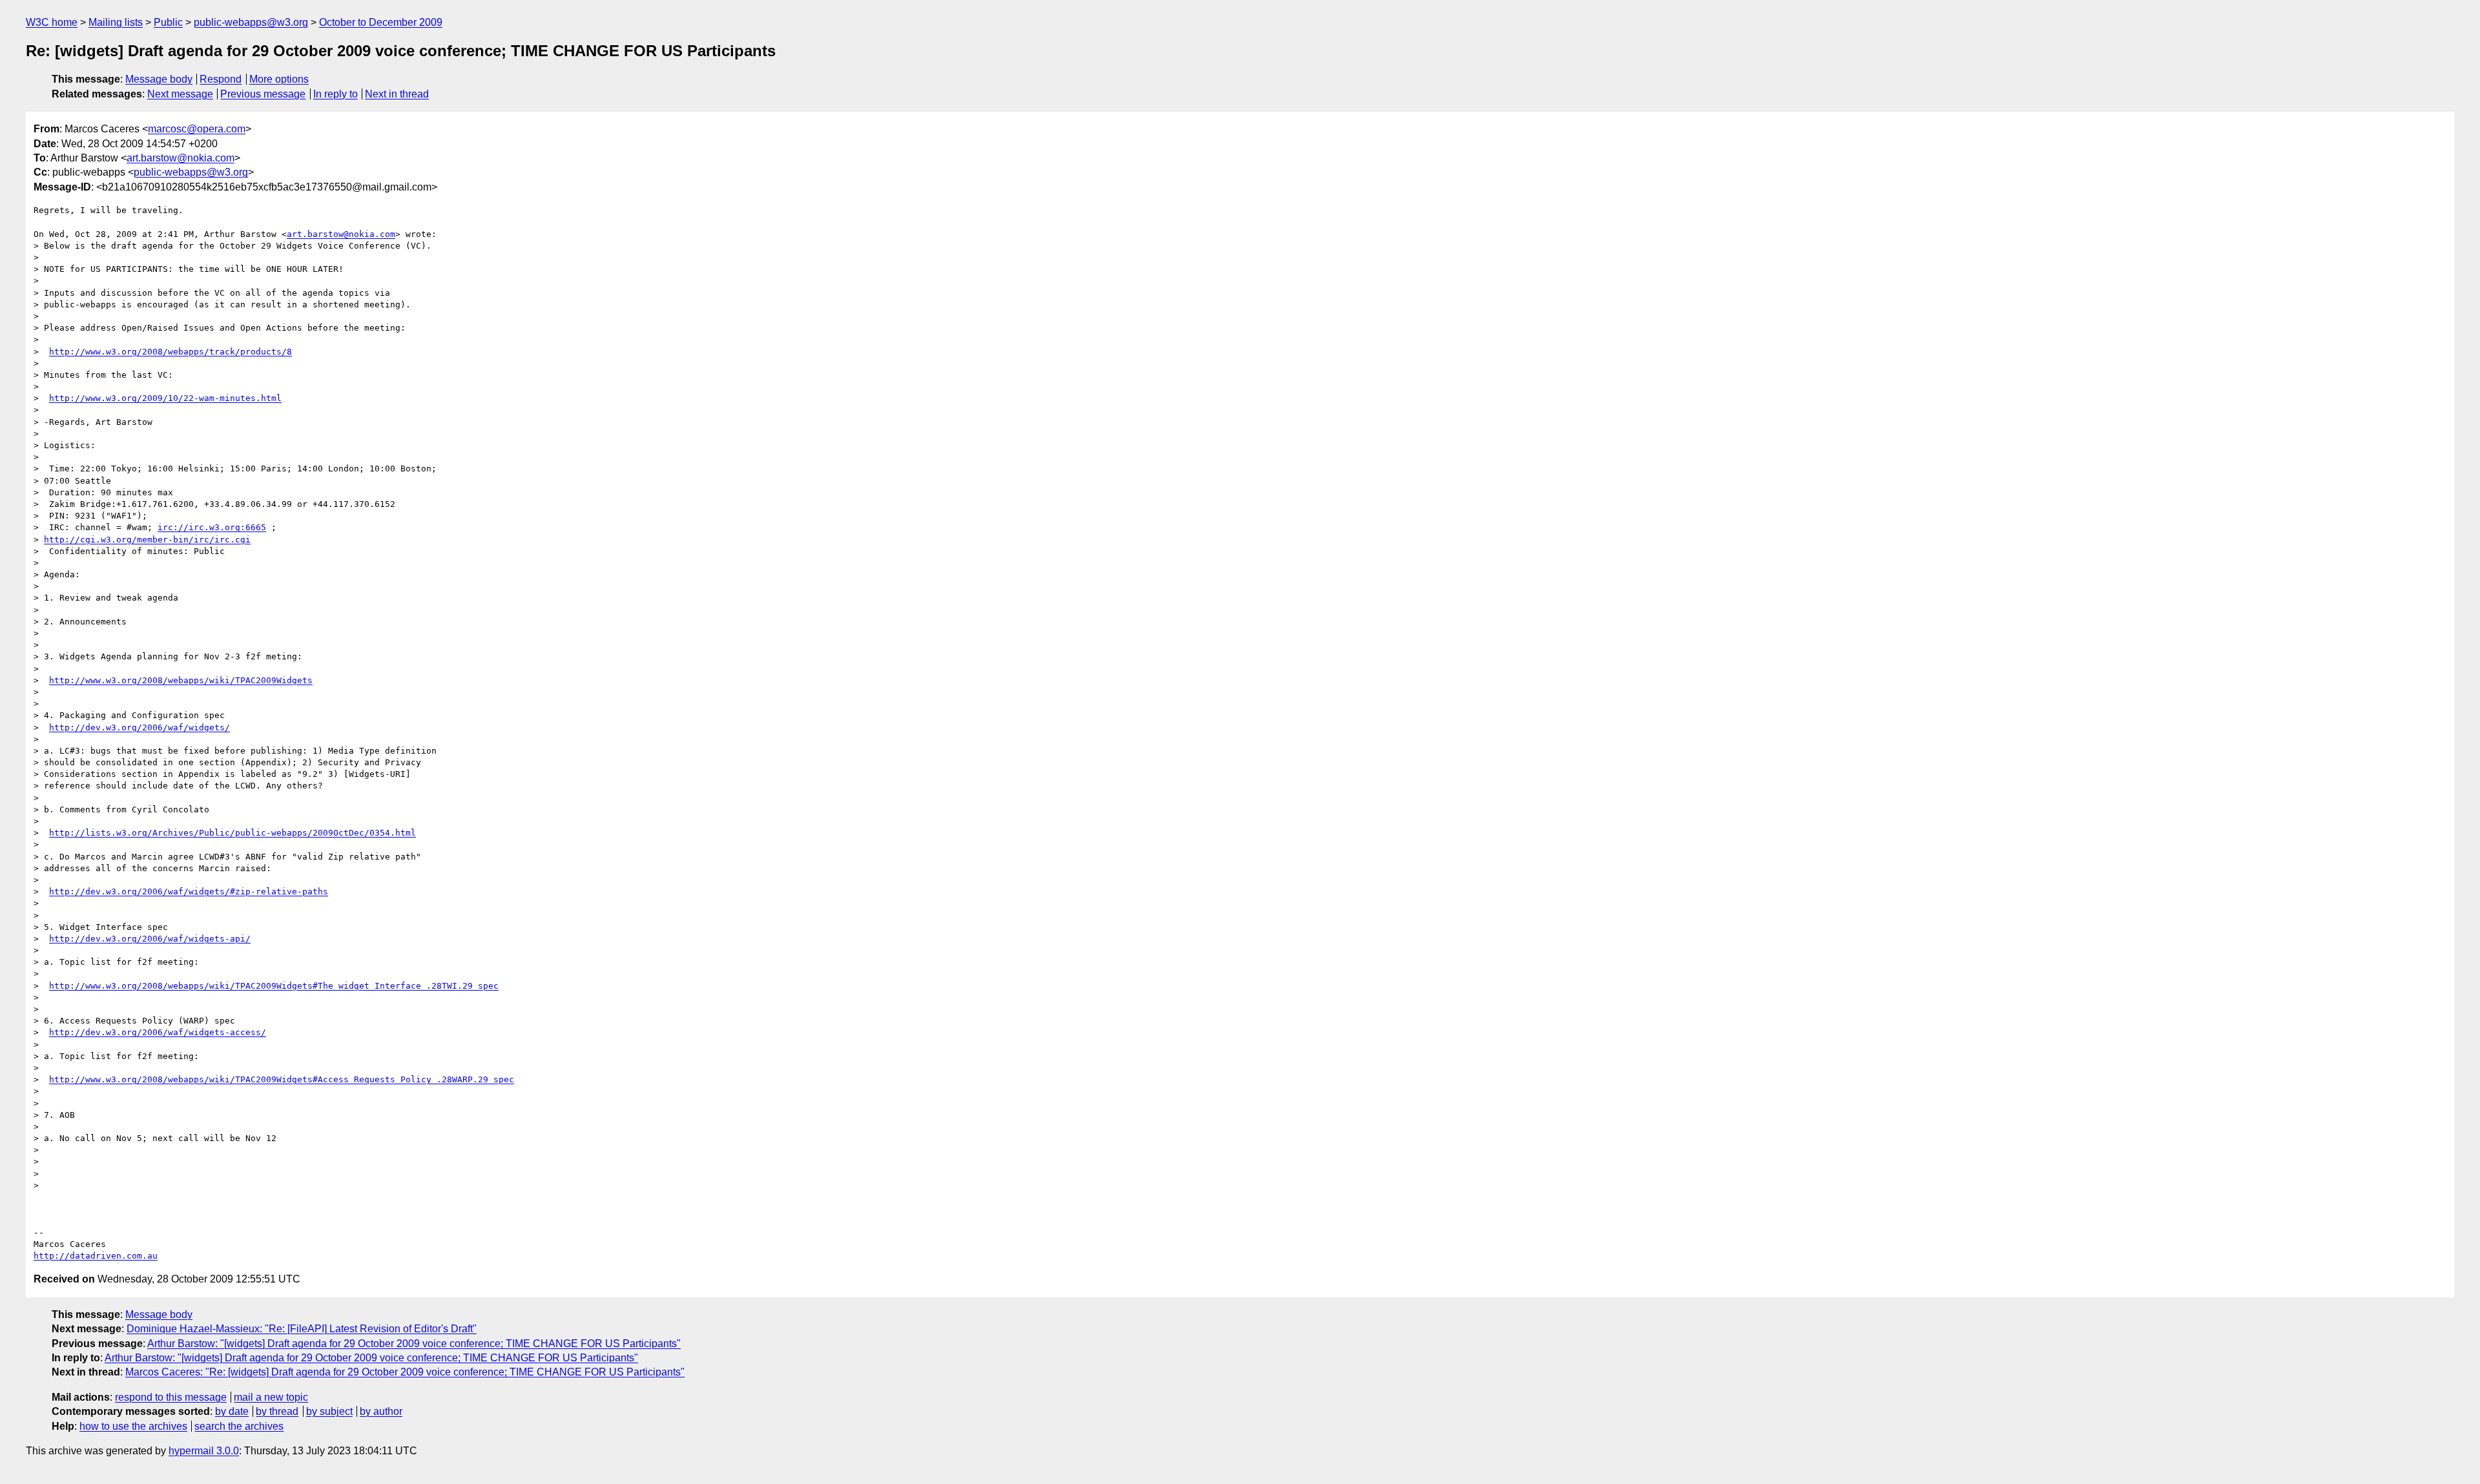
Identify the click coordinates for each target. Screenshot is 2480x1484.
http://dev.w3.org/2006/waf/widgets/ (139, 727)
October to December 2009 (381, 22)
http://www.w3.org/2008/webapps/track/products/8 (170, 352)
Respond (221, 79)
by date (232, 1411)
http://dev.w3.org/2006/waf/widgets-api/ (150, 939)
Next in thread (397, 94)
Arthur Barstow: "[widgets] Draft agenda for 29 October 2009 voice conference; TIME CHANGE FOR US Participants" (414, 1344)
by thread (277, 1411)
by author (381, 1411)
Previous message (263, 94)
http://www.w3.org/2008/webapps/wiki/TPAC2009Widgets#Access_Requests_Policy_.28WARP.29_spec (282, 1079)
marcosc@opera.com (197, 129)
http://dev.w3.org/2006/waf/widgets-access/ (158, 1032)
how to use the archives (133, 1426)
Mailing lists (116, 22)
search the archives (239, 1426)
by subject (329, 1411)
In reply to (336, 94)
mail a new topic (271, 1397)
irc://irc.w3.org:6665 (212, 527)
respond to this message (171, 1397)
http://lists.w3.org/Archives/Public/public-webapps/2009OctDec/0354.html (232, 833)
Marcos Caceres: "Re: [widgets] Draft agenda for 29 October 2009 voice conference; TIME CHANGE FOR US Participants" (405, 1372)
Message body (159, 79)
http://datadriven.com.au (96, 1256)
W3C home (52, 22)
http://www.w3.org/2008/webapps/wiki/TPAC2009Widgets (181, 680)
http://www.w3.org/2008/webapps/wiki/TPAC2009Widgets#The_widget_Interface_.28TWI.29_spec (274, 986)
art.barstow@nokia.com (181, 158)
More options (279, 79)
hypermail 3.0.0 (204, 1451)
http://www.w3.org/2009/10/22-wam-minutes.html (165, 398)
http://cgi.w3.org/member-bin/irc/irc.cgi (147, 540)
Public (168, 22)
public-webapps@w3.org (251, 22)
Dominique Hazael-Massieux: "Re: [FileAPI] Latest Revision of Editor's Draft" (302, 1329)
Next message (180, 94)
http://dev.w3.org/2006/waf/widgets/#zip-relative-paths (189, 891)
